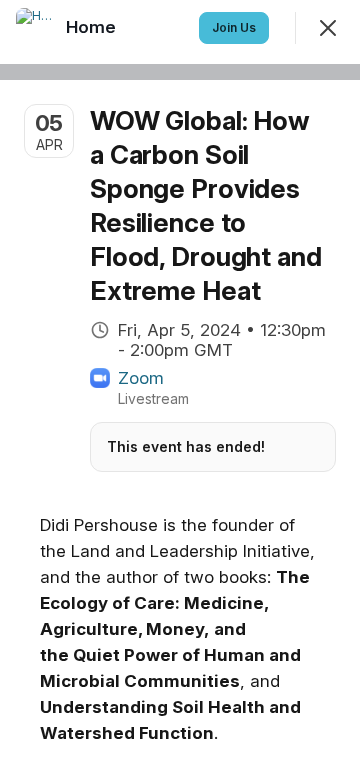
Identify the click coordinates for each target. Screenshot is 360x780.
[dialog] (180, 390)
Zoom (141, 378)
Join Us (234, 27)
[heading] (93, 27)
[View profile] (36, 28)
